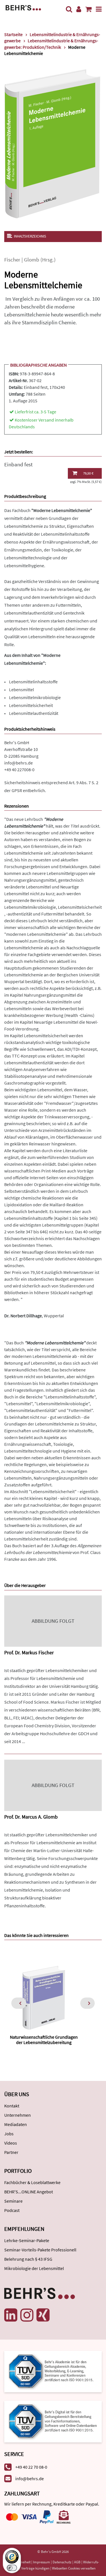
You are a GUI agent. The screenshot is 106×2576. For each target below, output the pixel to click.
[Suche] (69, 9)
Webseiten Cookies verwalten (74, 2568)
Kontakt (12, 2106)
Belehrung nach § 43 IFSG (28, 2259)
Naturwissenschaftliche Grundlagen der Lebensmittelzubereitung (44, 2040)
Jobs (9, 2134)
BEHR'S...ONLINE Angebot (29, 2192)
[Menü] (99, 9)
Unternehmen (18, 2115)
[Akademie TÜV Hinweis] (53, 2419)
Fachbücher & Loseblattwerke (32, 2182)
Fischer (12, 260)
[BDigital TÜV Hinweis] (53, 2371)
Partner (11, 2152)
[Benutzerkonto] (79, 9)
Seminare (13, 2201)
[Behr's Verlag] (23, 7)
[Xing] (43, 2315)
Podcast (12, 2210)
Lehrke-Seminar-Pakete (27, 2240)
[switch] (12, 2568)
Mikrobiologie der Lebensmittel (34, 2268)
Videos (11, 2143)
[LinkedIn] (11, 2315)
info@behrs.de (19, 763)
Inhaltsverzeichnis (30, 236)
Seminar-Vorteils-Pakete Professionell (40, 2250)
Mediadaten (16, 2124)
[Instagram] (27, 2315)
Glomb (32, 260)
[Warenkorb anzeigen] (88, 9)
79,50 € (88, 473)
